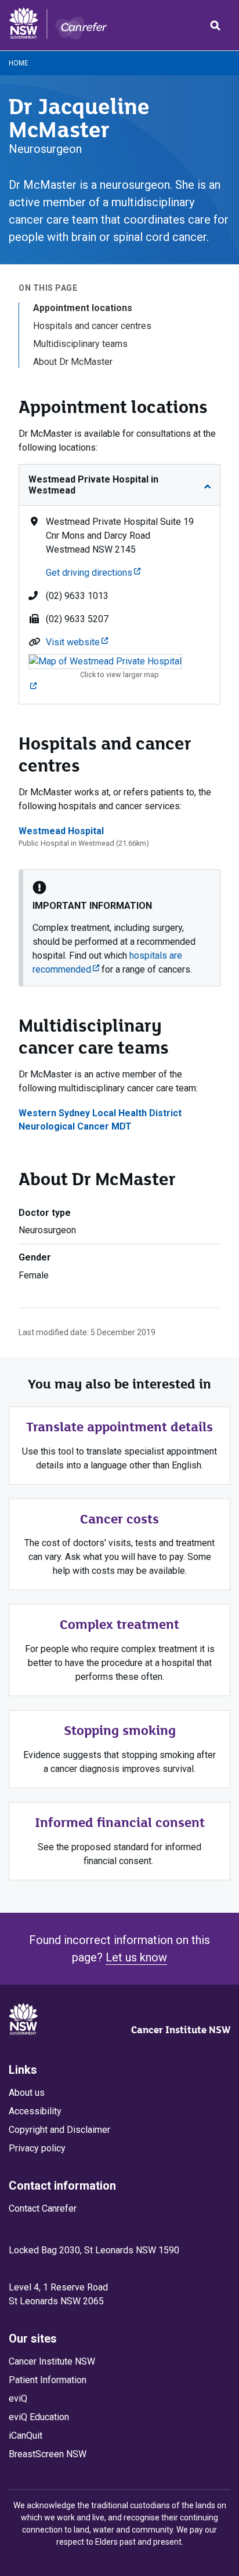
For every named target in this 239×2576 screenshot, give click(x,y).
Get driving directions (93, 573)
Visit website (77, 642)
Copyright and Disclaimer (59, 2130)
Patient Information (48, 2380)
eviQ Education (39, 2417)
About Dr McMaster (73, 362)
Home (19, 63)
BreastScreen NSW (48, 2454)
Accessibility (35, 2111)
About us (27, 2093)
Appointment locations (83, 308)
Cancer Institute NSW (181, 2030)
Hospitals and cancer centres (92, 326)
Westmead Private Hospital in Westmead (93, 485)
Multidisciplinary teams (80, 344)
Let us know (136, 1957)
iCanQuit (26, 2436)
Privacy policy (37, 2148)
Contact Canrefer (43, 2208)
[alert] (119, 928)
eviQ (18, 2398)
